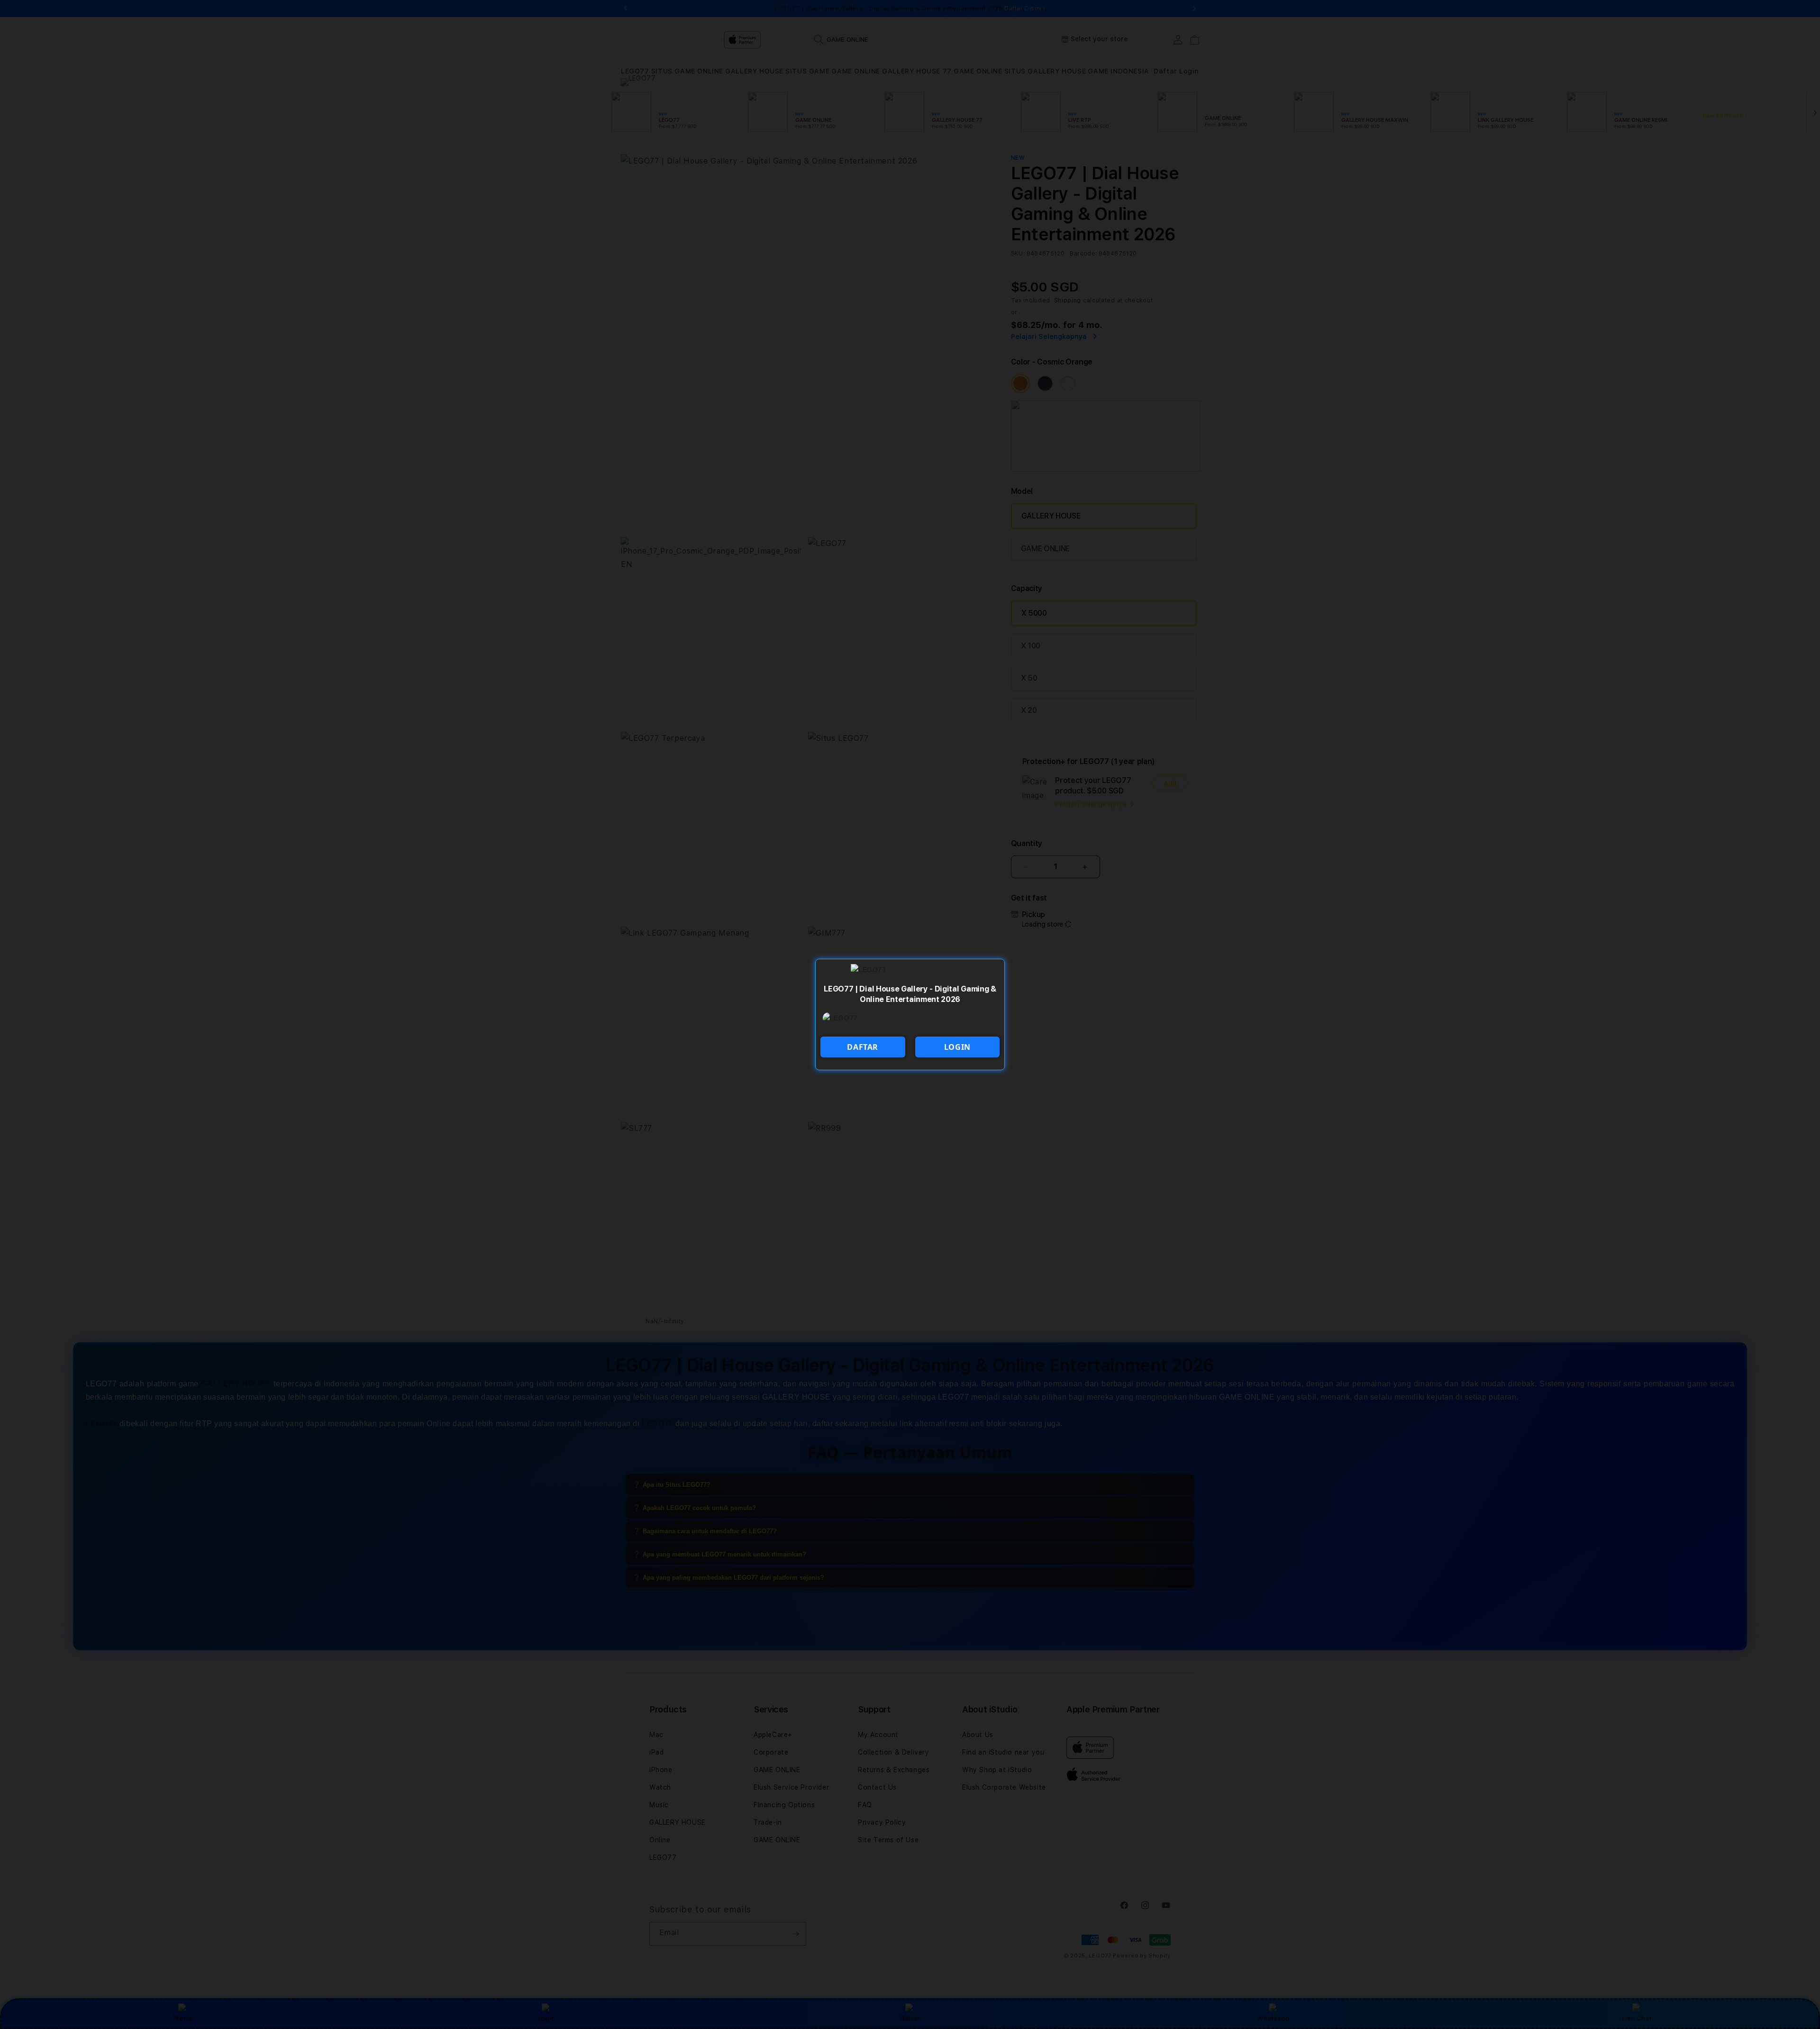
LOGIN (957, 1047)
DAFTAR (863, 1047)
